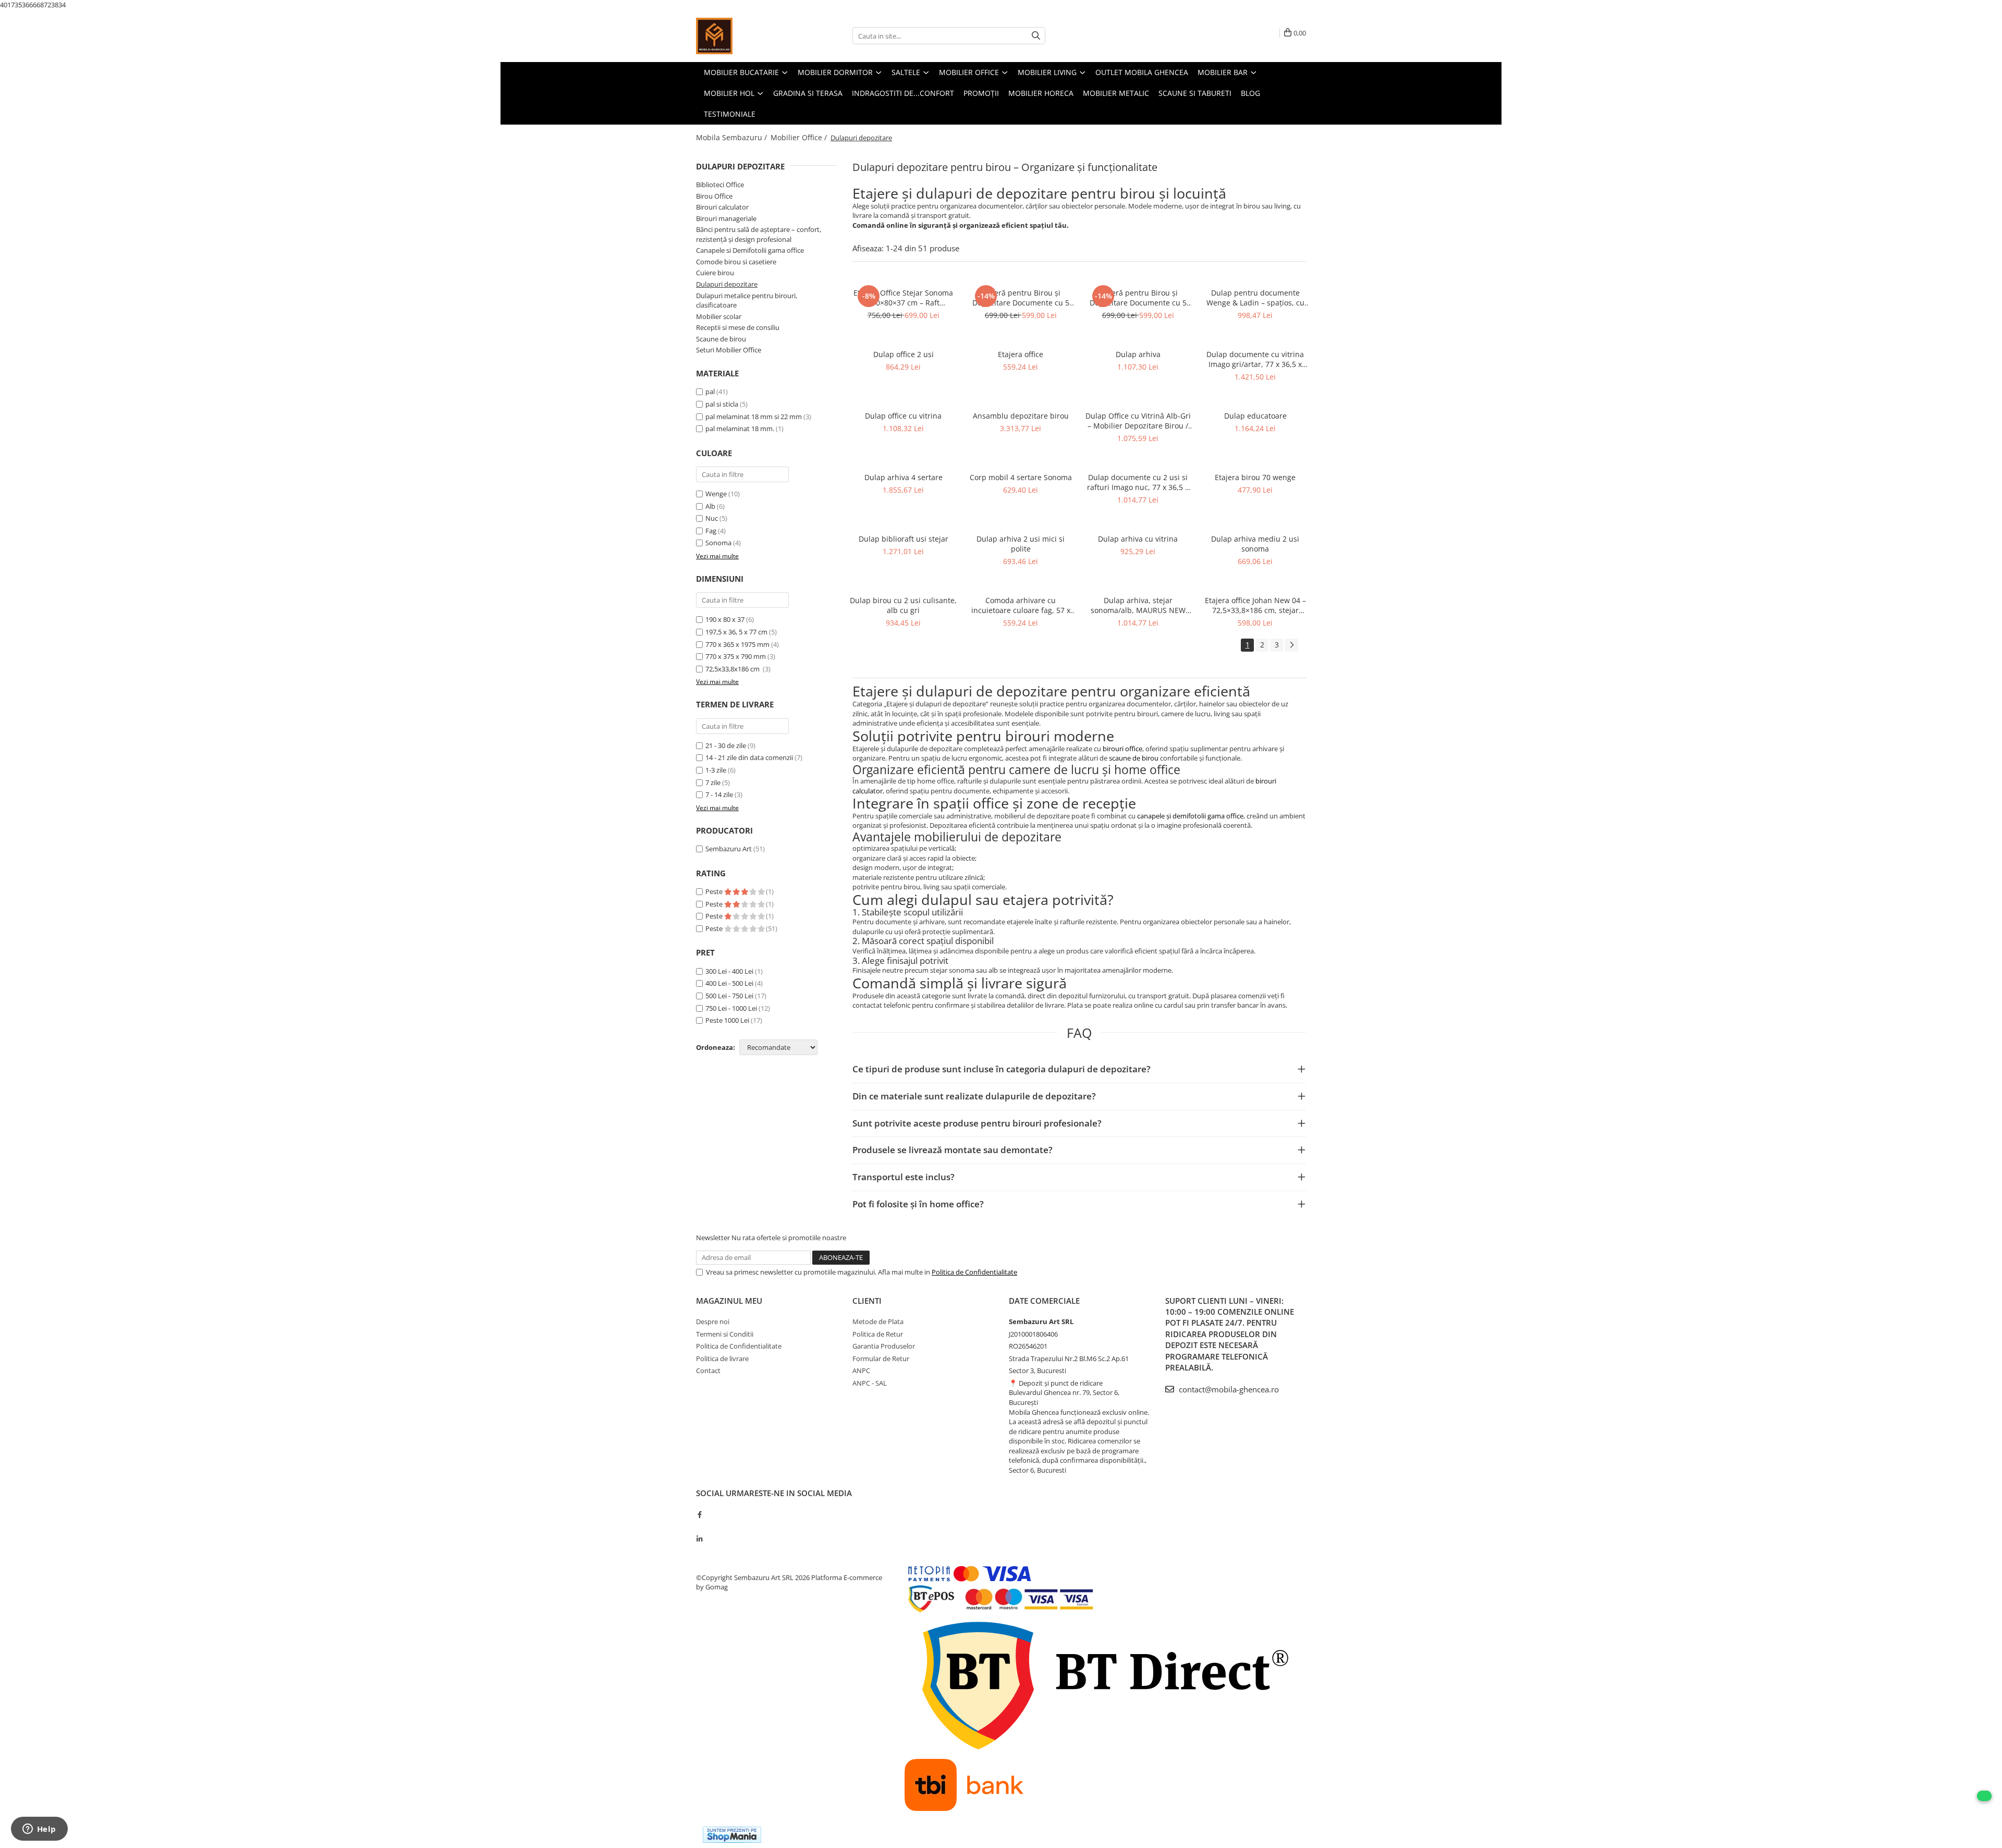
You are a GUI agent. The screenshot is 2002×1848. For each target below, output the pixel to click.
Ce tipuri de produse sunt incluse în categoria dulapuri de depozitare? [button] (1002, 1069)
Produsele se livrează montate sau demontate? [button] (953, 1150)
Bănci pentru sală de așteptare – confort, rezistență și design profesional (759, 234)
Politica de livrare (722, 1359)
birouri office (1122, 749)
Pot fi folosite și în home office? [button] (918, 1204)
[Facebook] (699, 1514)
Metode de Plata (878, 1321)
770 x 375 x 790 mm (736, 656)
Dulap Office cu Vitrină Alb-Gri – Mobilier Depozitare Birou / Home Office (1138, 421)
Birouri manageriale (726, 218)
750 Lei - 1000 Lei (731, 1008)
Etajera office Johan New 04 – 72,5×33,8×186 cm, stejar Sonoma (1255, 605)
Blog (1250, 93)
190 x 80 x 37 (725, 619)
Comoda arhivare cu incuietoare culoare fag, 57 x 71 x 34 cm (1021, 605)
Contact (708, 1370)
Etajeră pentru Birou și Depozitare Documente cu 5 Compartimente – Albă (1021, 298)
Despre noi (713, 1321)
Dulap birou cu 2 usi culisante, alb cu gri (903, 605)
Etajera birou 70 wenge (1255, 477)
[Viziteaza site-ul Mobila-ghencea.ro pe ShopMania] (732, 1835)
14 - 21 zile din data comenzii (749, 757)
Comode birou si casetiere (736, 262)
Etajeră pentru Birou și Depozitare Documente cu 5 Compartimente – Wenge (1138, 298)
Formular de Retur (881, 1359)
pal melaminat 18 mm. (740, 429)
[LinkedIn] (699, 1539)
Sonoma (718, 543)
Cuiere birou (715, 273)
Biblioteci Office (720, 185)
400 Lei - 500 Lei (729, 983)
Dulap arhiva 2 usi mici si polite (1021, 544)
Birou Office (714, 196)
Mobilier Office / (800, 137)
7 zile (713, 782)
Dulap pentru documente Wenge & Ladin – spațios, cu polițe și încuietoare (1255, 298)
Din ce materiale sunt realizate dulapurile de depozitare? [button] (974, 1096)
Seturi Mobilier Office (729, 350)
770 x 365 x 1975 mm (737, 644)
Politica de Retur (878, 1334)
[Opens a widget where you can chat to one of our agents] (39, 1830)
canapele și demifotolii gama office (1190, 816)
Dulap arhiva (1138, 354)
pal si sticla (722, 404)
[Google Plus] (699, 1526)
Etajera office (1021, 354)
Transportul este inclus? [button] (904, 1177)
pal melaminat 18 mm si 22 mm (754, 417)
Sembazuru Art (729, 849)
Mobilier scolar (719, 316)
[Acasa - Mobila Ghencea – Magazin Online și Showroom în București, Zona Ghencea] (748, 36)
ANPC (861, 1370)
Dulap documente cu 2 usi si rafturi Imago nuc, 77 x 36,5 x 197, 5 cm (1138, 482)
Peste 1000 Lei (727, 1020)
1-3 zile (716, 770)
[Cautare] (1036, 36)
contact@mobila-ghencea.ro (1228, 1389)
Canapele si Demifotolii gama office (750, 250)
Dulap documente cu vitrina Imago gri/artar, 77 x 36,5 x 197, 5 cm (1255, 359)
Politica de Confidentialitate (974, 1272)
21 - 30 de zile (726, 745)
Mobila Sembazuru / (733, 137)
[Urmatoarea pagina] (1291, 645)
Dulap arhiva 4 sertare (904, 477)
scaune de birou (1134, 758)
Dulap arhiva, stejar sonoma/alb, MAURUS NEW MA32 (1138, 605)
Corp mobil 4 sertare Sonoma (1021, 477)
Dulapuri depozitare (727, 284)
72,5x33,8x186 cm (733, 669)
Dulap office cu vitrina (903, 416)
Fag (711, 531)
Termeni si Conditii (725, 1334)
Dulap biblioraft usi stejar (904, 539)
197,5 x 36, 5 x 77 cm (736, 632)
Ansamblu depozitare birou (1021, 416)
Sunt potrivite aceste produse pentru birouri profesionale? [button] (977, 1123)
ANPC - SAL (870, 1383)
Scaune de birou (721, 339)
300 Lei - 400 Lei (729, 971)
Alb (710, 506)
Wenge (716, 494)
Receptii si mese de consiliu (738, 327)
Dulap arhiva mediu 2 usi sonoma (1255, 544)
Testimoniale (730, 114)
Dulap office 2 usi (904, 354)
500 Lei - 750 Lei (729, 996)
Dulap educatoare (1255, 416)
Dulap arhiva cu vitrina (1138, 539)
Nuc (712, 518)
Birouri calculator (722, 207)
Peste (715, 891)
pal (710, 391)
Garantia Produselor (884, 1346)
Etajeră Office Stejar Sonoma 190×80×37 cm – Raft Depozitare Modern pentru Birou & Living (903, 298)
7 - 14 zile (719, 794)
